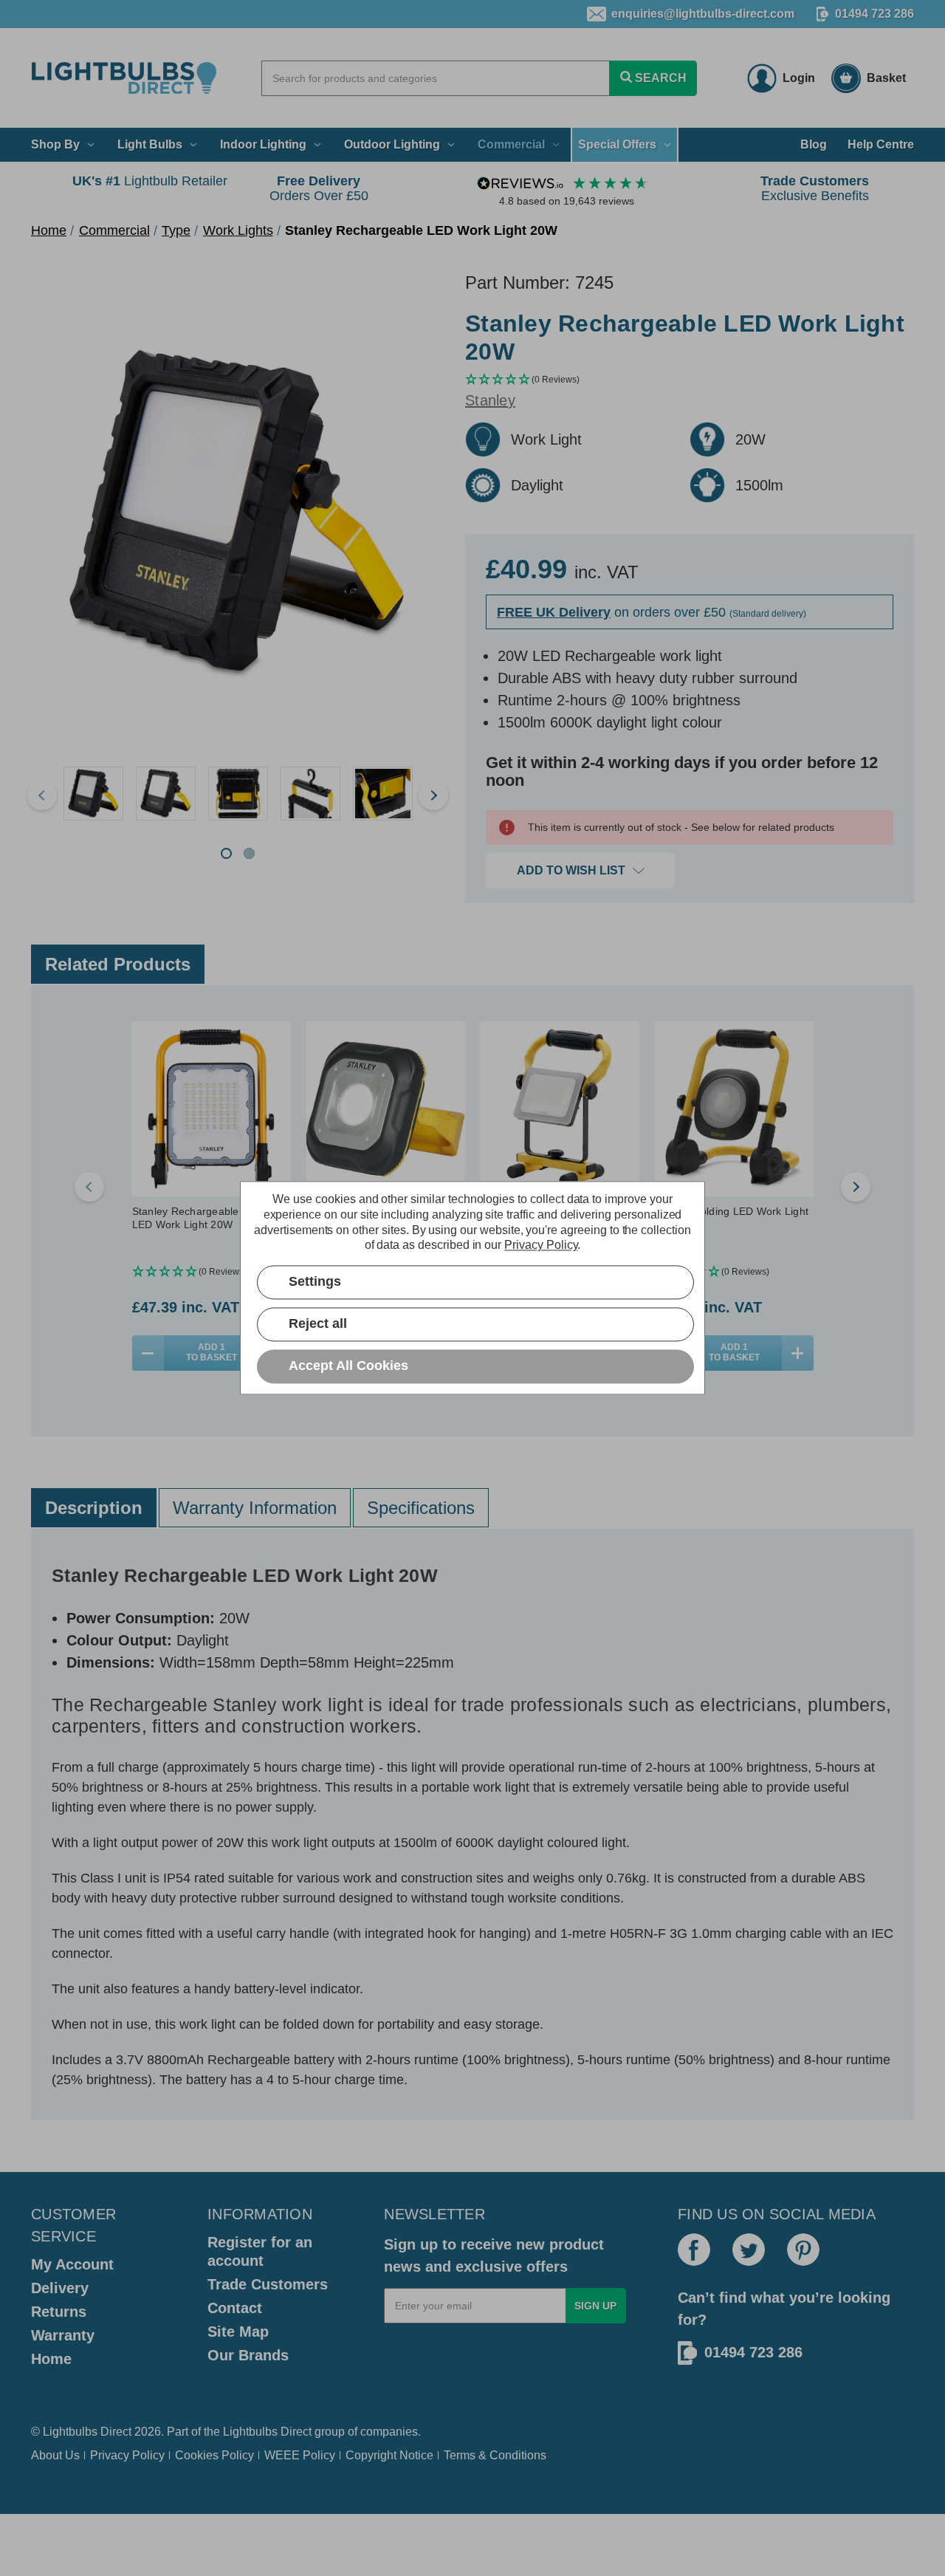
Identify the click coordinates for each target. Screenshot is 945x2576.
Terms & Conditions (495, 2455)
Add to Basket (212, 1352)
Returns (59, 2312)
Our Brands (248, 2355)
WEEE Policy (300, 2455)
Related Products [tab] (118, 964)
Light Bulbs (150, 144)
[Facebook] (694, 2250)
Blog (814, 144)
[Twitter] (749, 2250)
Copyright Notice (389, 2455)
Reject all (318, 1324)
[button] (690, 380)
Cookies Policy (214, 2455)
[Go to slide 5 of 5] (89, 1187)
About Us (55, 2455)
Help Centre (881, 144)
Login (799, 78)
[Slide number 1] (93, 795)
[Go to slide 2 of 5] (856, 1187)
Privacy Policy (127, 2455)
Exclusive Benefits (815, 188)
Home (51, 2359)
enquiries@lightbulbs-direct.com (703, 14)
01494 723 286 (874, 14)
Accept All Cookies (348, 1366)
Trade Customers (268, 2284)
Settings (315, 1282)
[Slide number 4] (310, 795)
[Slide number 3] (238, 795)
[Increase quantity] (798, 1353)
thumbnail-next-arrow (433, 795)
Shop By (55, 144)
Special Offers (617, 144)
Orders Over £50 (319, 188)
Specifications (421, 1508)
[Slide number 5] (382, 795)
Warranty (63, 2335)
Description (94, 1508)
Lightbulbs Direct (267, 2432)
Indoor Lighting (263, 144)
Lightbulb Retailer (150, 181)
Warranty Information (255, 1508)
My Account (72, 2264)
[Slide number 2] (165, 795)
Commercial (511, 144)
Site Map (238, 2332)
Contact (235, 2308)
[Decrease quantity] (148, 1353)
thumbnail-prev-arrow (42, 795)
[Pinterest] (803, 2250)
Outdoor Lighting (392, 144)
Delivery (60, 2288)
